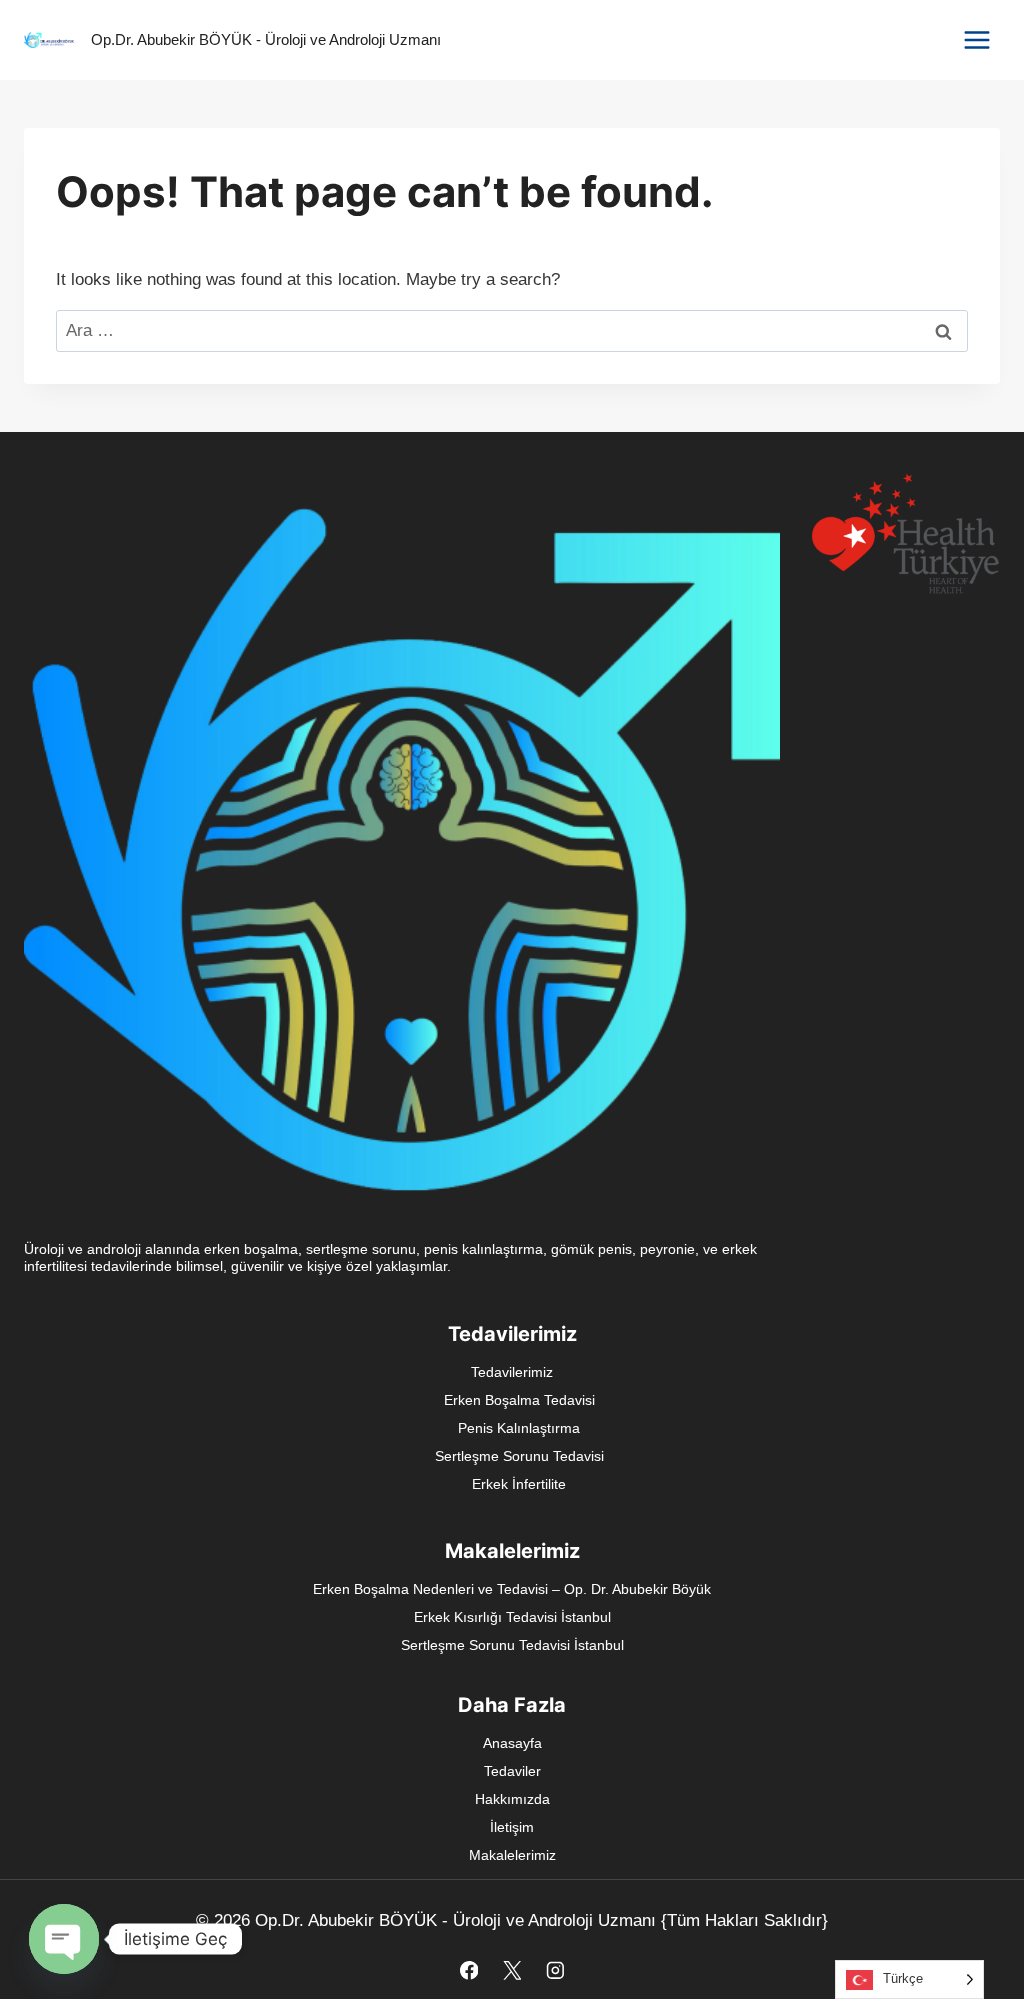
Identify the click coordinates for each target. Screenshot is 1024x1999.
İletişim (512, 1827)
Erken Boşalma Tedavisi (519, 1400)
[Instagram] (554, 1970)
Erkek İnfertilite (519, 1484)
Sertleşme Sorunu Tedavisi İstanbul (512, 1645)
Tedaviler (512, 1771)
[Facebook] (468, 1970)
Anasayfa (512, 1743)
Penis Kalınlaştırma (519, 1428)
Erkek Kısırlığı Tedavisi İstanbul (512, 1617)
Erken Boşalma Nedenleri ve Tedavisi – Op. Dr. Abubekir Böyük (512, 1589)
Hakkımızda (512, 1799)
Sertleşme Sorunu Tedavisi (519, 1456)
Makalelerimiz (512, 1855)
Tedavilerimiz (512, 1372)
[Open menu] (976, 39)
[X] (511, 1970)
